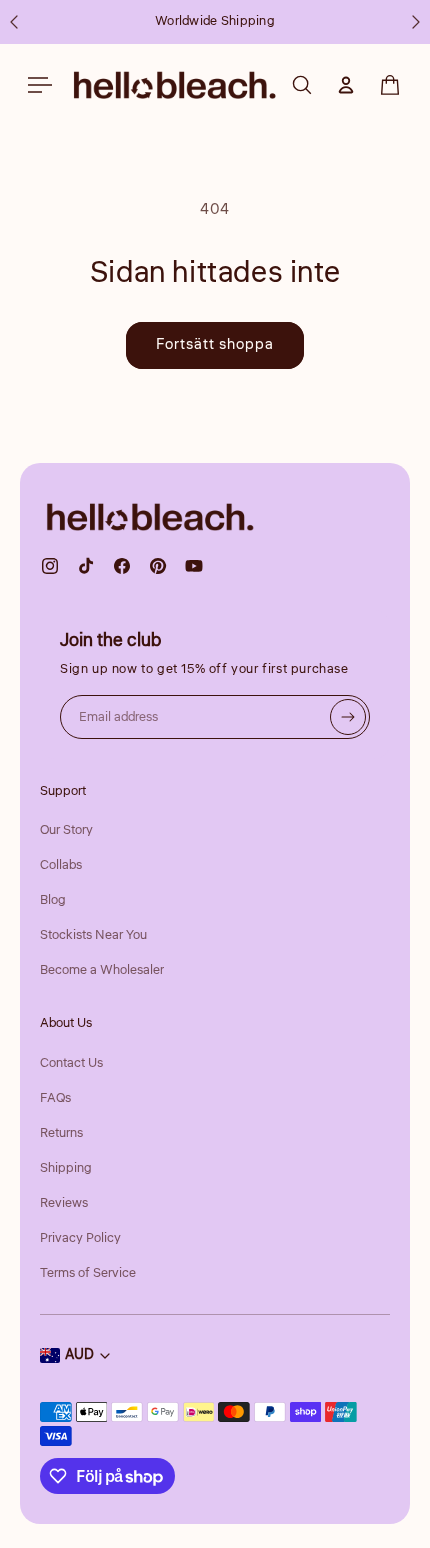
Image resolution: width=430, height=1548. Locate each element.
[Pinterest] (158, 566)
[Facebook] (122, 566)
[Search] (302, 85)
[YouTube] (194, 566)
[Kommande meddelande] (416, 22)
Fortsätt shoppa (215, 344)
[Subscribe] (348, 717)
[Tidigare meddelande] (14, 22)
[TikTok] (86, 566)
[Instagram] (50, 566)
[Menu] (40, 85)
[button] (390, 85)
